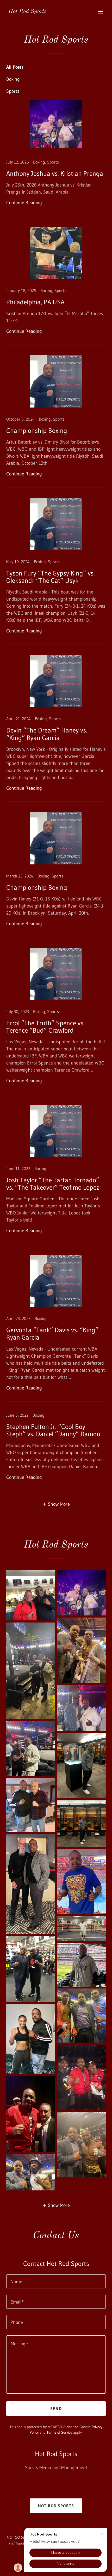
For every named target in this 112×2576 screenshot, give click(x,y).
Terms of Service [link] (59, 2432)
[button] (101, 11)
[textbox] (56, 2281)
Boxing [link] (13, 79)
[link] (27, 11)
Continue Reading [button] (24, 203)
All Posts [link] (15, 67)
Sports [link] (13, 91)
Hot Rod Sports (56, 2506)
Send (56, 2409)
